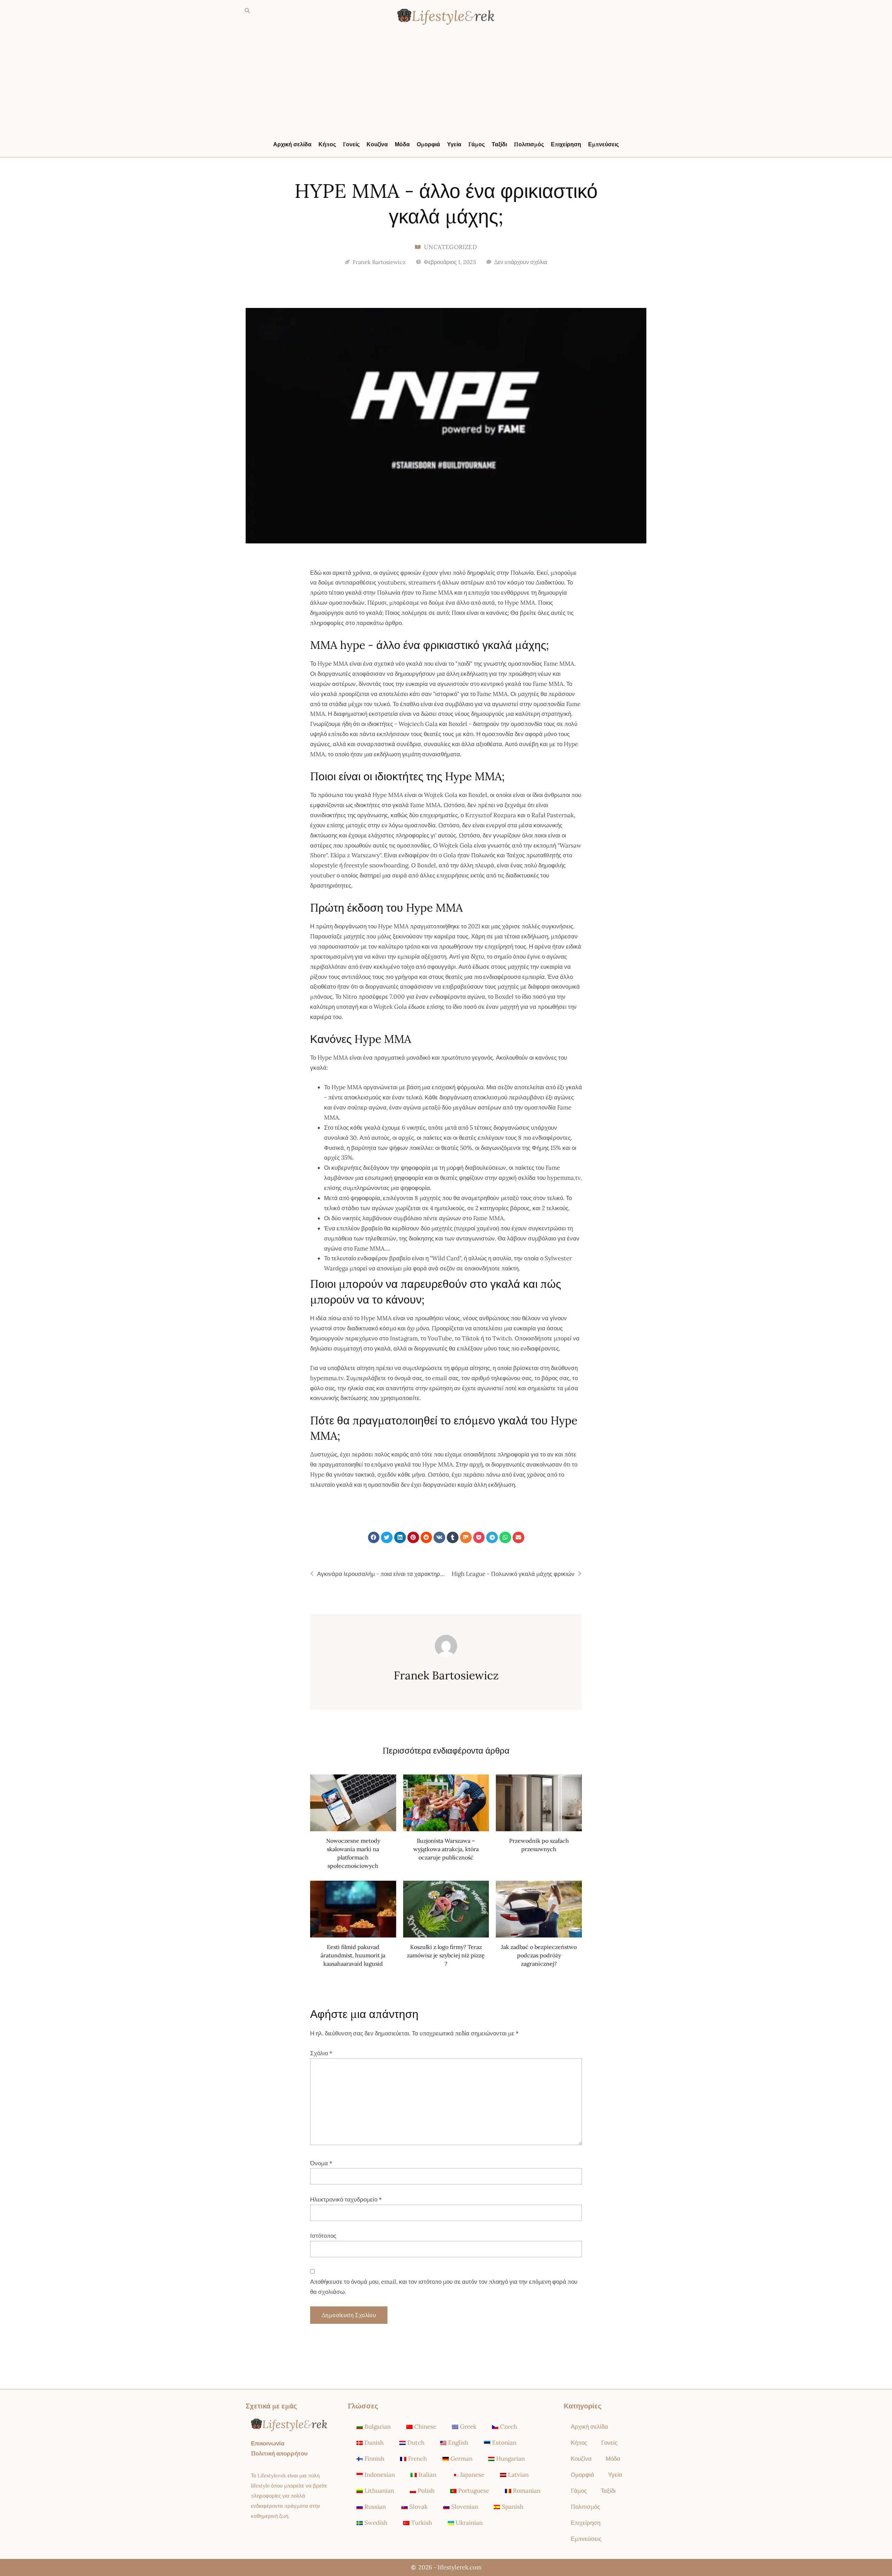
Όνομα (321, 2163)
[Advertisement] (446, 84)
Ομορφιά (428, 144)
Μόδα (402, 144)
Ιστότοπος (323, 2236)
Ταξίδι (499, 144)
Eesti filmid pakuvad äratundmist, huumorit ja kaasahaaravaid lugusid (353, 1955)
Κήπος (327, 144)
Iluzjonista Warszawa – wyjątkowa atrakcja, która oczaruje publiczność (446, 1849)
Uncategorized (451, 247)
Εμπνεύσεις (603, 144)
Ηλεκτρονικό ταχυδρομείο (346, 2199)
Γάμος (476, 144)
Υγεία (454, 144)
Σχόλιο (321, 2053)
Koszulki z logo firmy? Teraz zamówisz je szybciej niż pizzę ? (446, 1955)
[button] (247, 11)
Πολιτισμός (529, 144)
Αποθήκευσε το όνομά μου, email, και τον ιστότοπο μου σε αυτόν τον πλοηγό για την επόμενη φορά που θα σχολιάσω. (444, 2287)
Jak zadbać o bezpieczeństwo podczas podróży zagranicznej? (539, 1955)
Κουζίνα (377, 144)
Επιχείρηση (566, 144)
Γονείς (351, 144)
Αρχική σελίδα (292, 144)
